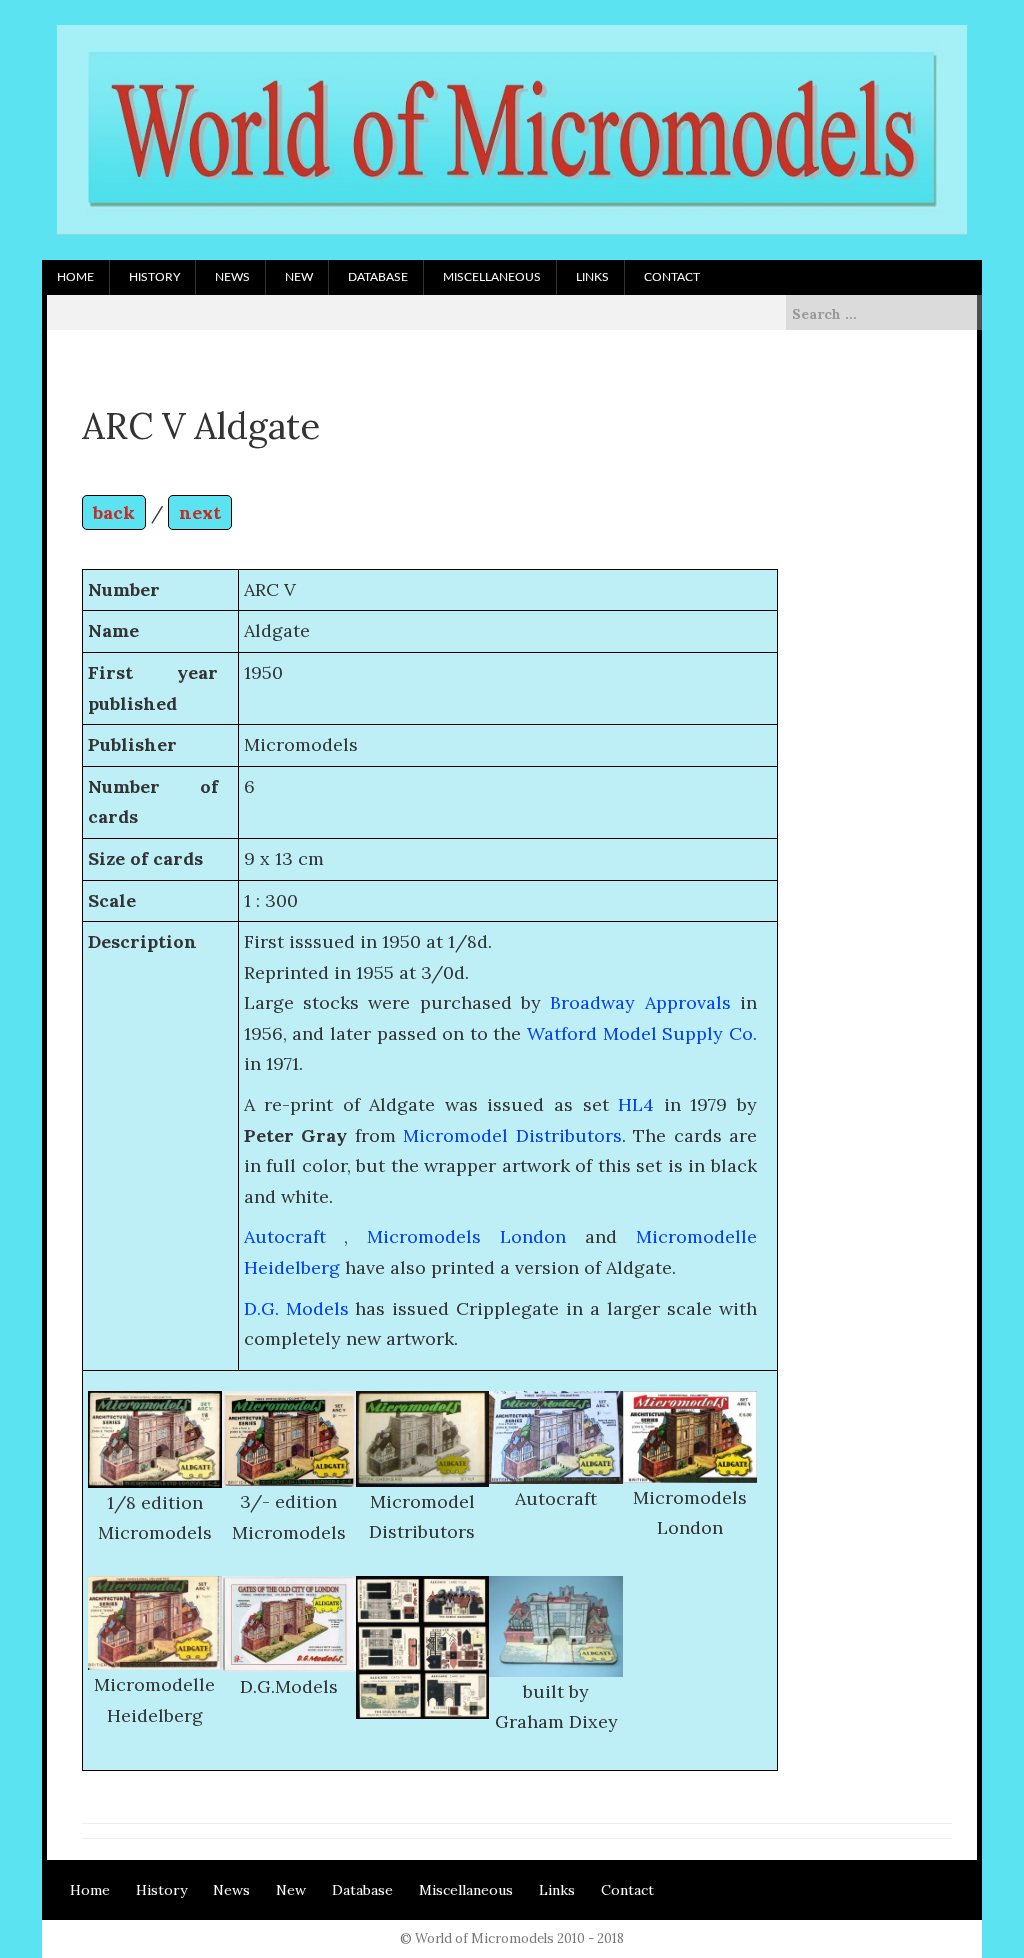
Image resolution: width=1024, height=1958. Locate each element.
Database (378, 277)
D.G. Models (296, 1308)
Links (592, 277)
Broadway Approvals (640, 1002)
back (114, 512)
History (154, 277)
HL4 (636, 1104)
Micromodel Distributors (512, 1135)
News (232, 277)
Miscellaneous (492, 277)
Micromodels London (466, 1236)
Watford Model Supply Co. (642, 1033)
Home (75, 277)
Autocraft (285, 1236)
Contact (672, 277)
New (299, 277)
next (200, 512)
